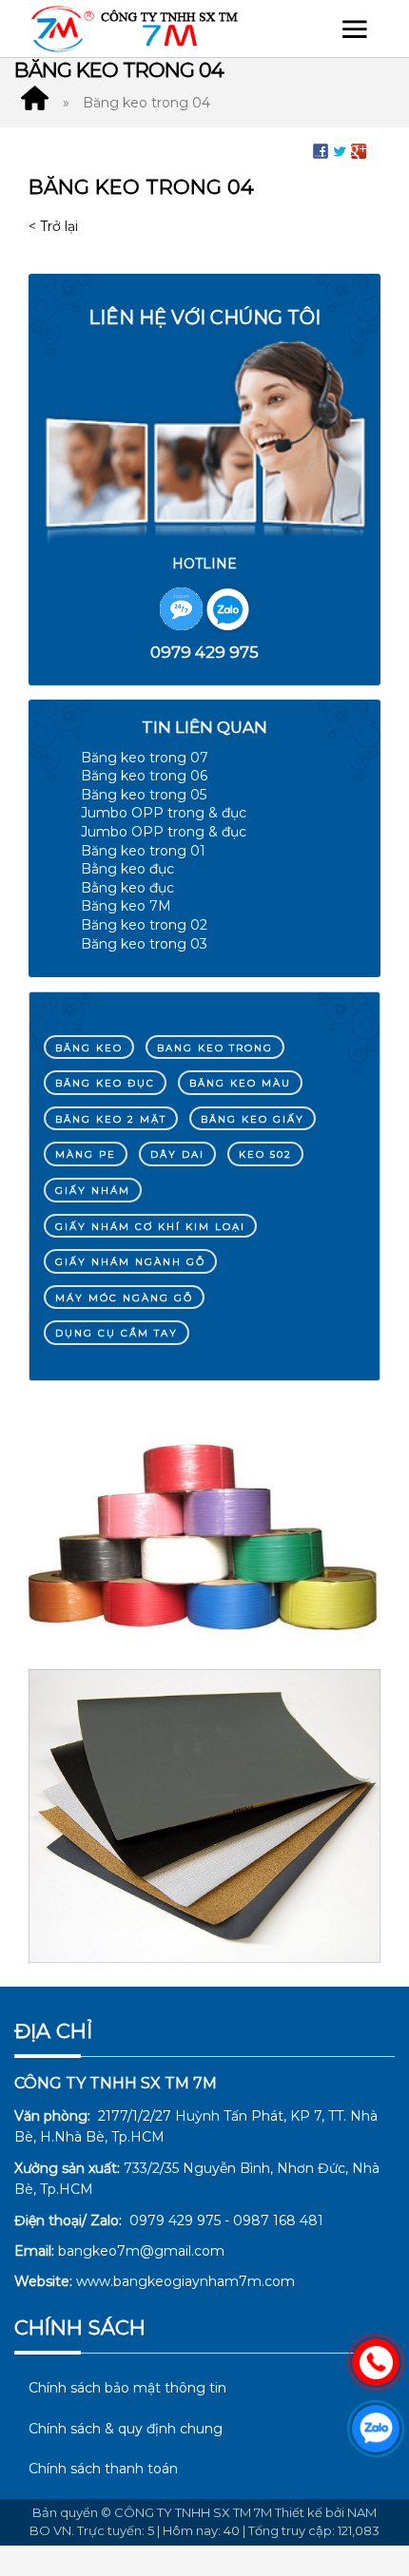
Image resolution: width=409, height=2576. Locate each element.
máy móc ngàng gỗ (124, 1298)
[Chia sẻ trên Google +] (359, 150)
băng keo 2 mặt (111, 1119)
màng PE (86, 1154)
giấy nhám (93, 1191)
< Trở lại (53, 226)
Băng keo (89, 1048)
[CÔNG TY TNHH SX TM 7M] (34, 103)
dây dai (177, 1154)
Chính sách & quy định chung (126, 2429)
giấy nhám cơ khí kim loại (150, 1227)
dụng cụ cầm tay (117, 1333)
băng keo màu (240, 1083)
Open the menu (355, 29)
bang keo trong (215, 1048)
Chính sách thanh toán (103, 2469)
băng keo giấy (253, 1119)
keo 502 (265, 1154)
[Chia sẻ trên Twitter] (340, 150)
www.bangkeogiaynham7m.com (185, 2281)
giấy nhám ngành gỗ (130, 1262)
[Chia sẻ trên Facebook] (321, 150)
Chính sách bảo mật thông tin (127, 2388)
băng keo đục (105, 1083)
